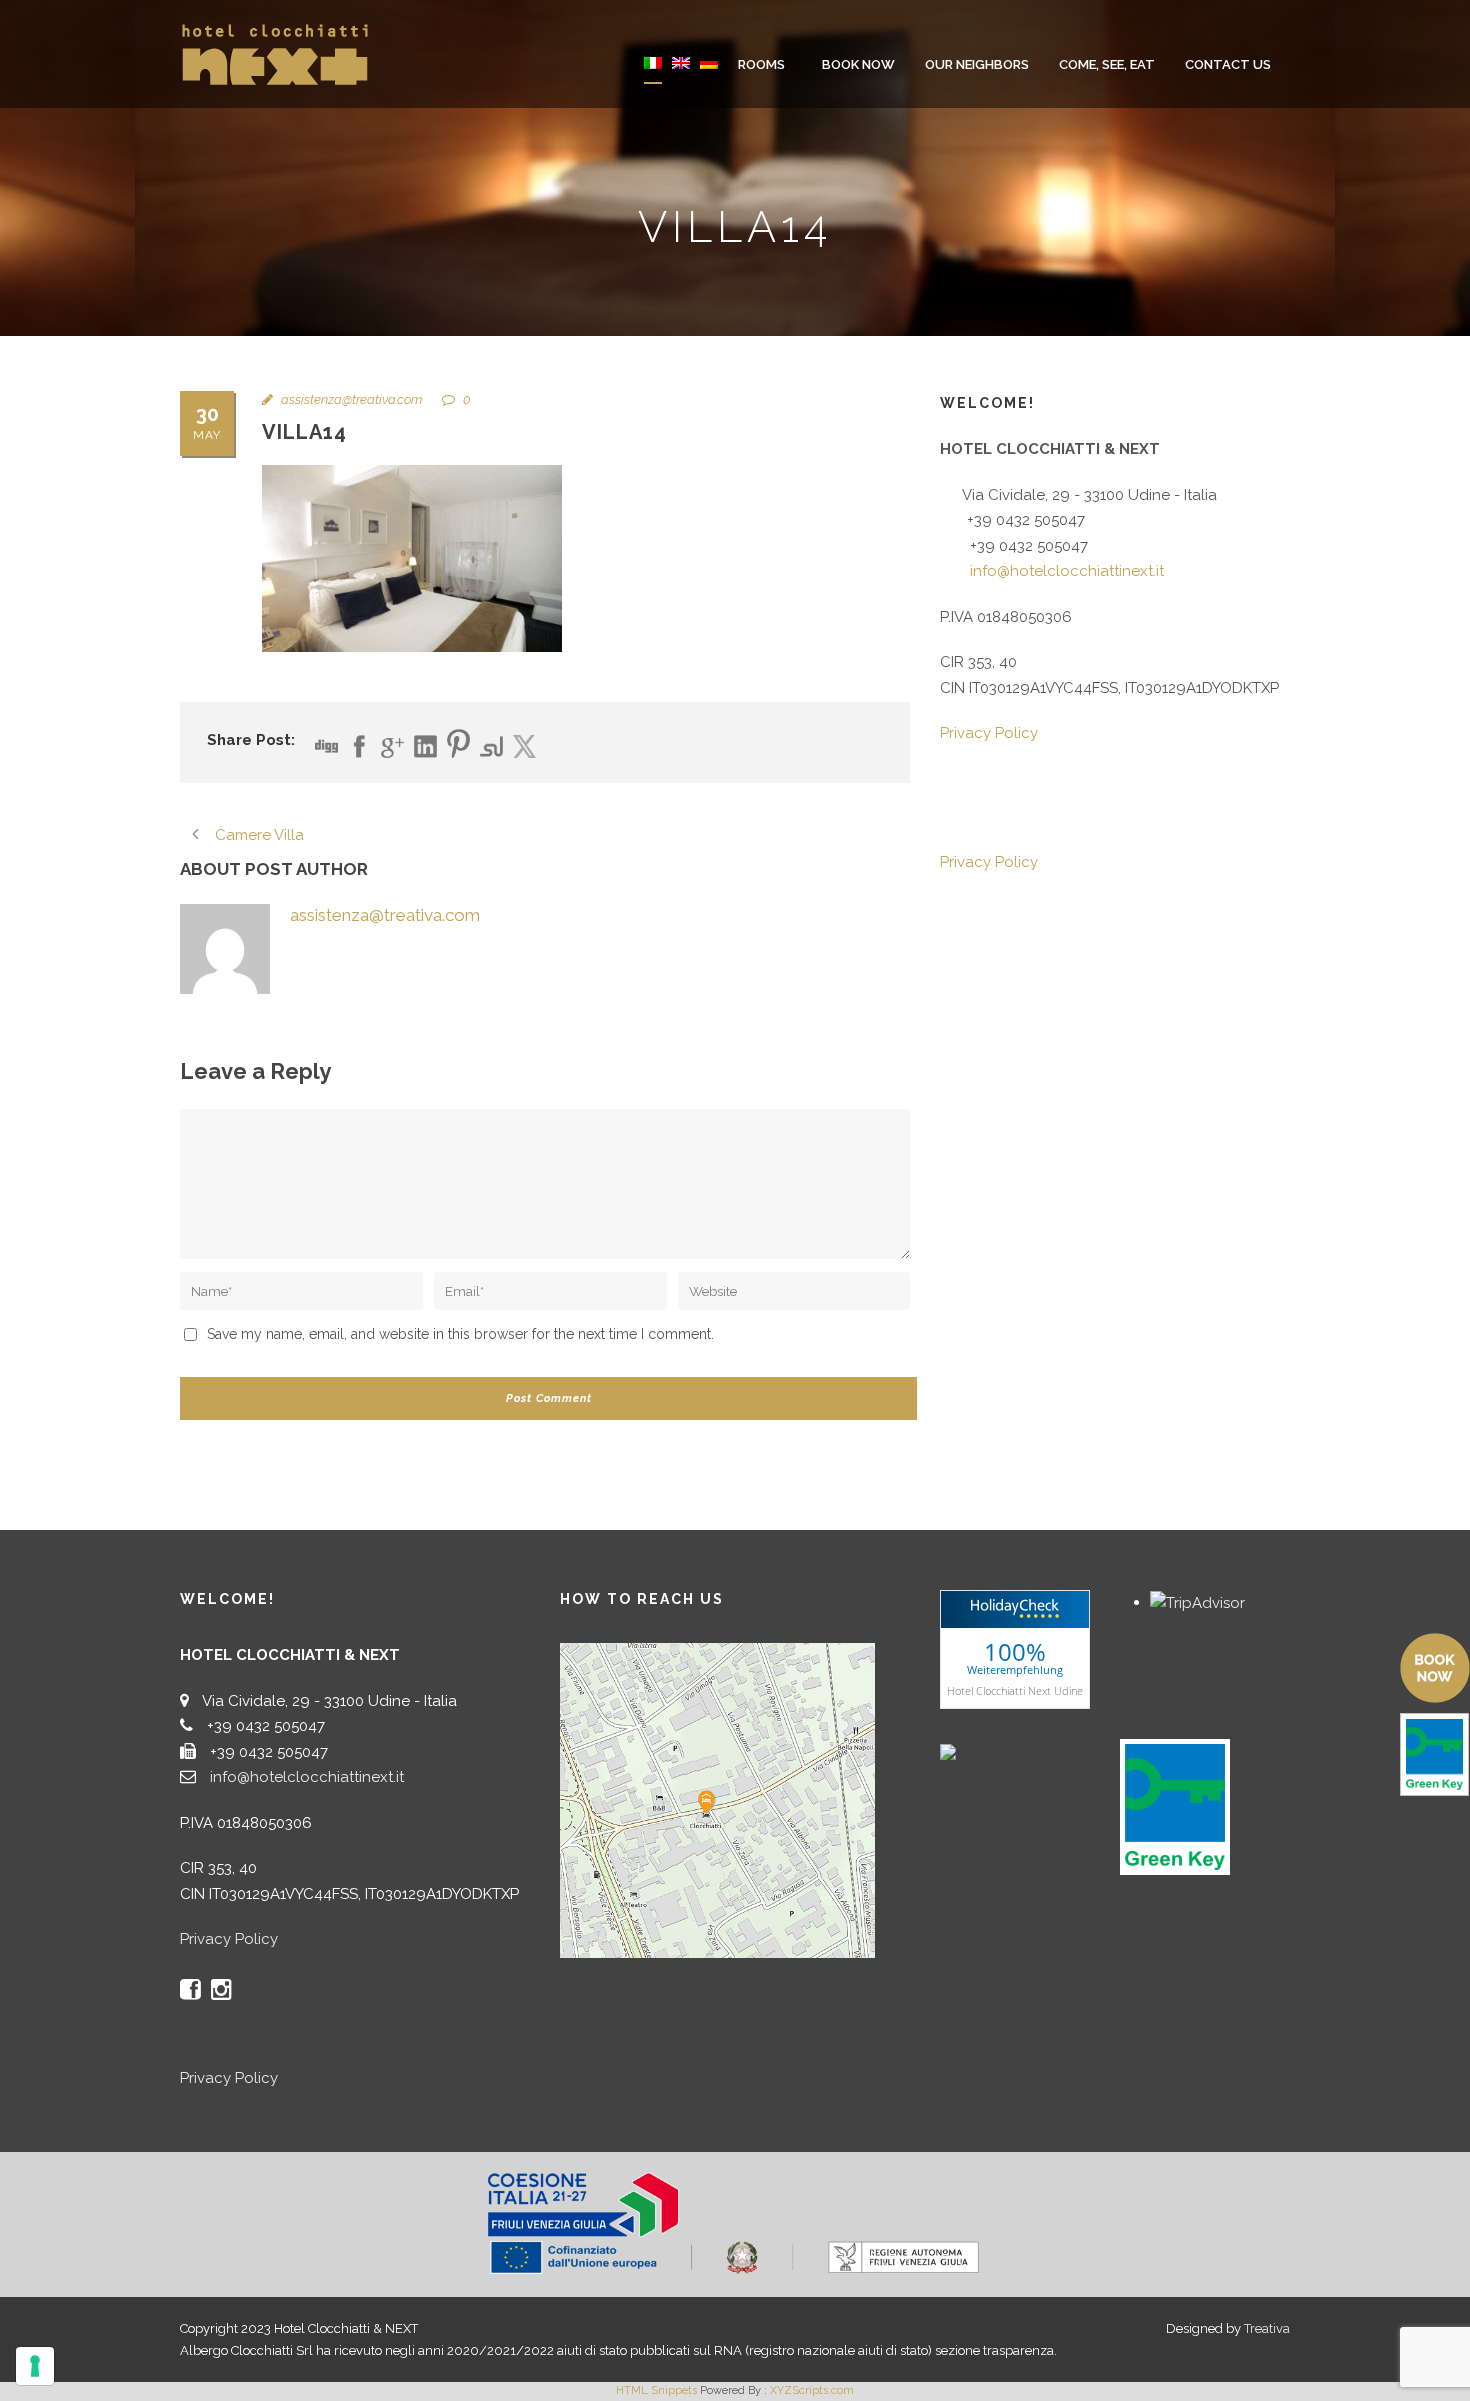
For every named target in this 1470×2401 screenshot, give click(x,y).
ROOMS (761, 64)
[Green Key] (1175, 1806)
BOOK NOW (858, 64)
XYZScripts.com (812, 2390)
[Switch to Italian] (653, 76)
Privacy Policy (989, 733)
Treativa (1267, 2328)
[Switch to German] (709, 76)
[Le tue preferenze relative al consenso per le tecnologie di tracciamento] (35, 2366)
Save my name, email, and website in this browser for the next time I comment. (460, 1334)
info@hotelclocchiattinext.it (1067, 571)
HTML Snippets (656, 2390)
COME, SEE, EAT (1107, 64)
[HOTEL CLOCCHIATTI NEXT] (990, 1751)
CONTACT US (1228, 64)
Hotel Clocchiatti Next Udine (1015, 1690)
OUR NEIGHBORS (977, 64)
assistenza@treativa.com (351, 399)
